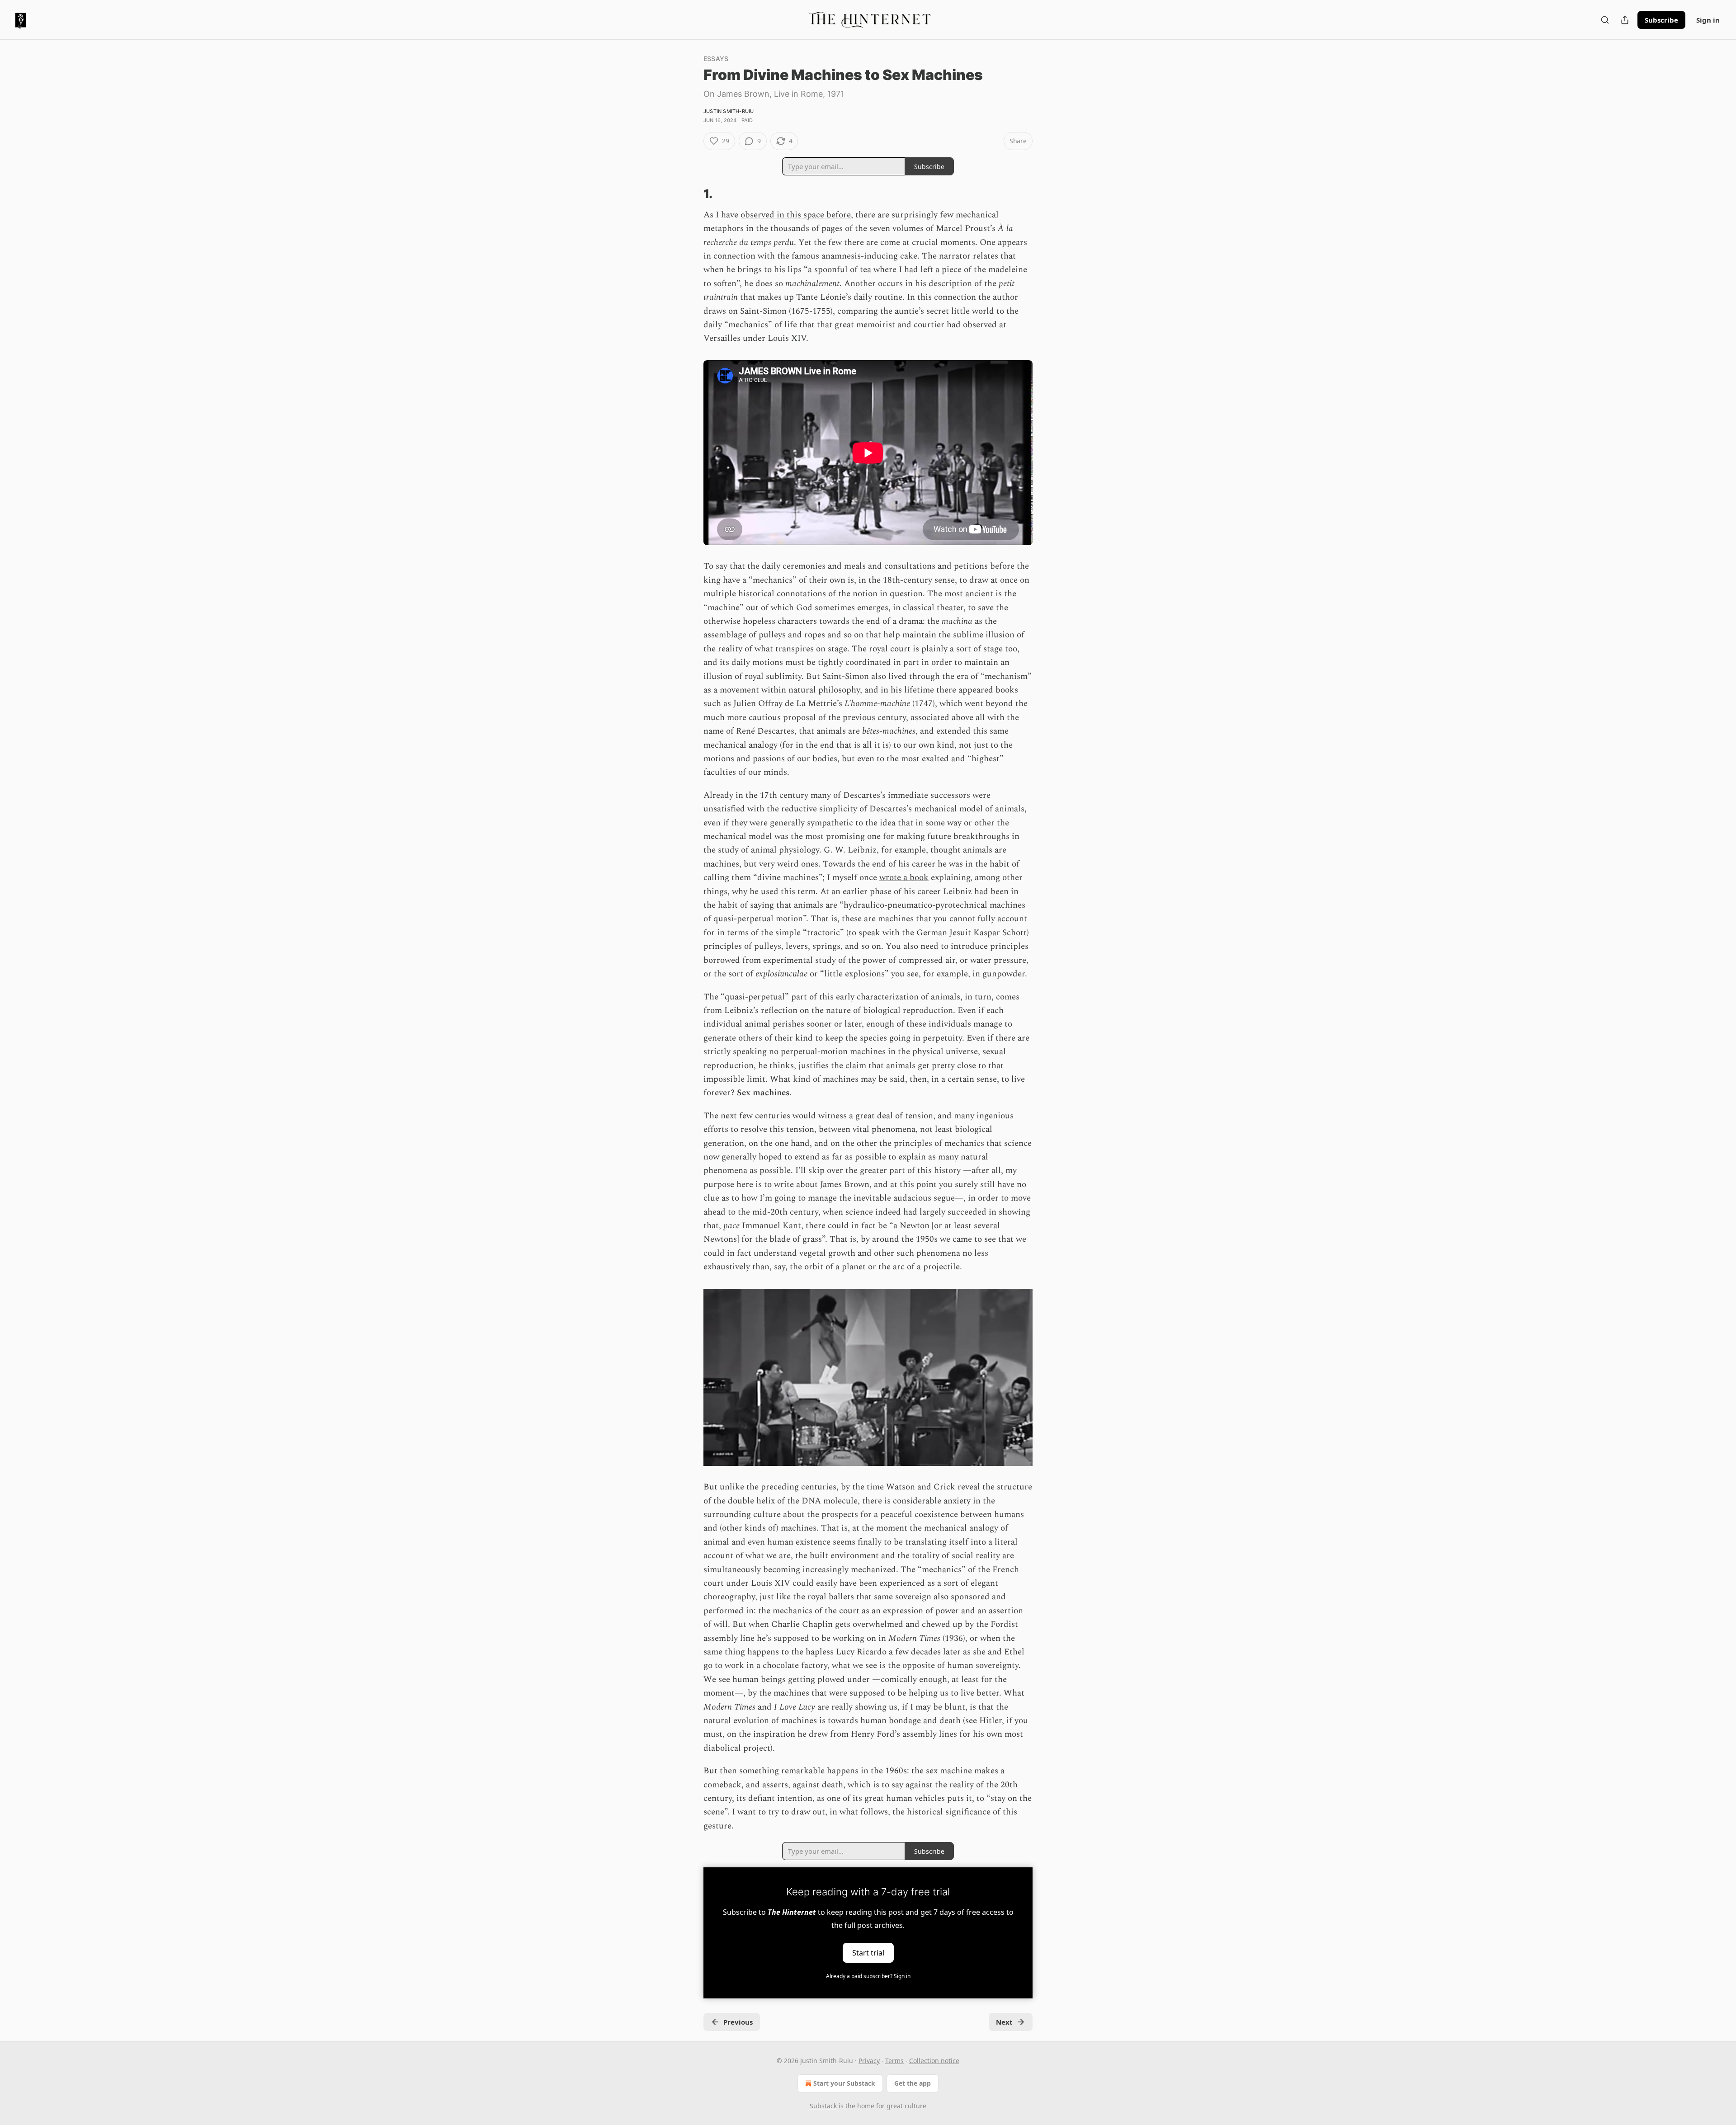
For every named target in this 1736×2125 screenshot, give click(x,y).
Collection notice (934, 2061)
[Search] (1605, 20)
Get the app (913, 2083)
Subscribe (1661, 20)
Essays (716, 59)
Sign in (1708, 20)
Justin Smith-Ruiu (729, 111)
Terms (894, 2061)
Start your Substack (844, 2083)
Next (1004, 2022)
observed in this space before (796, 215)
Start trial (868, 1953)
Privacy (869, 2061)
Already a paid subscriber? (868, 1976)
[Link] (691, 194)
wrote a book (904, 878)
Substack (823, 2106)
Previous (738, 2022)
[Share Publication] (1625, 20)
